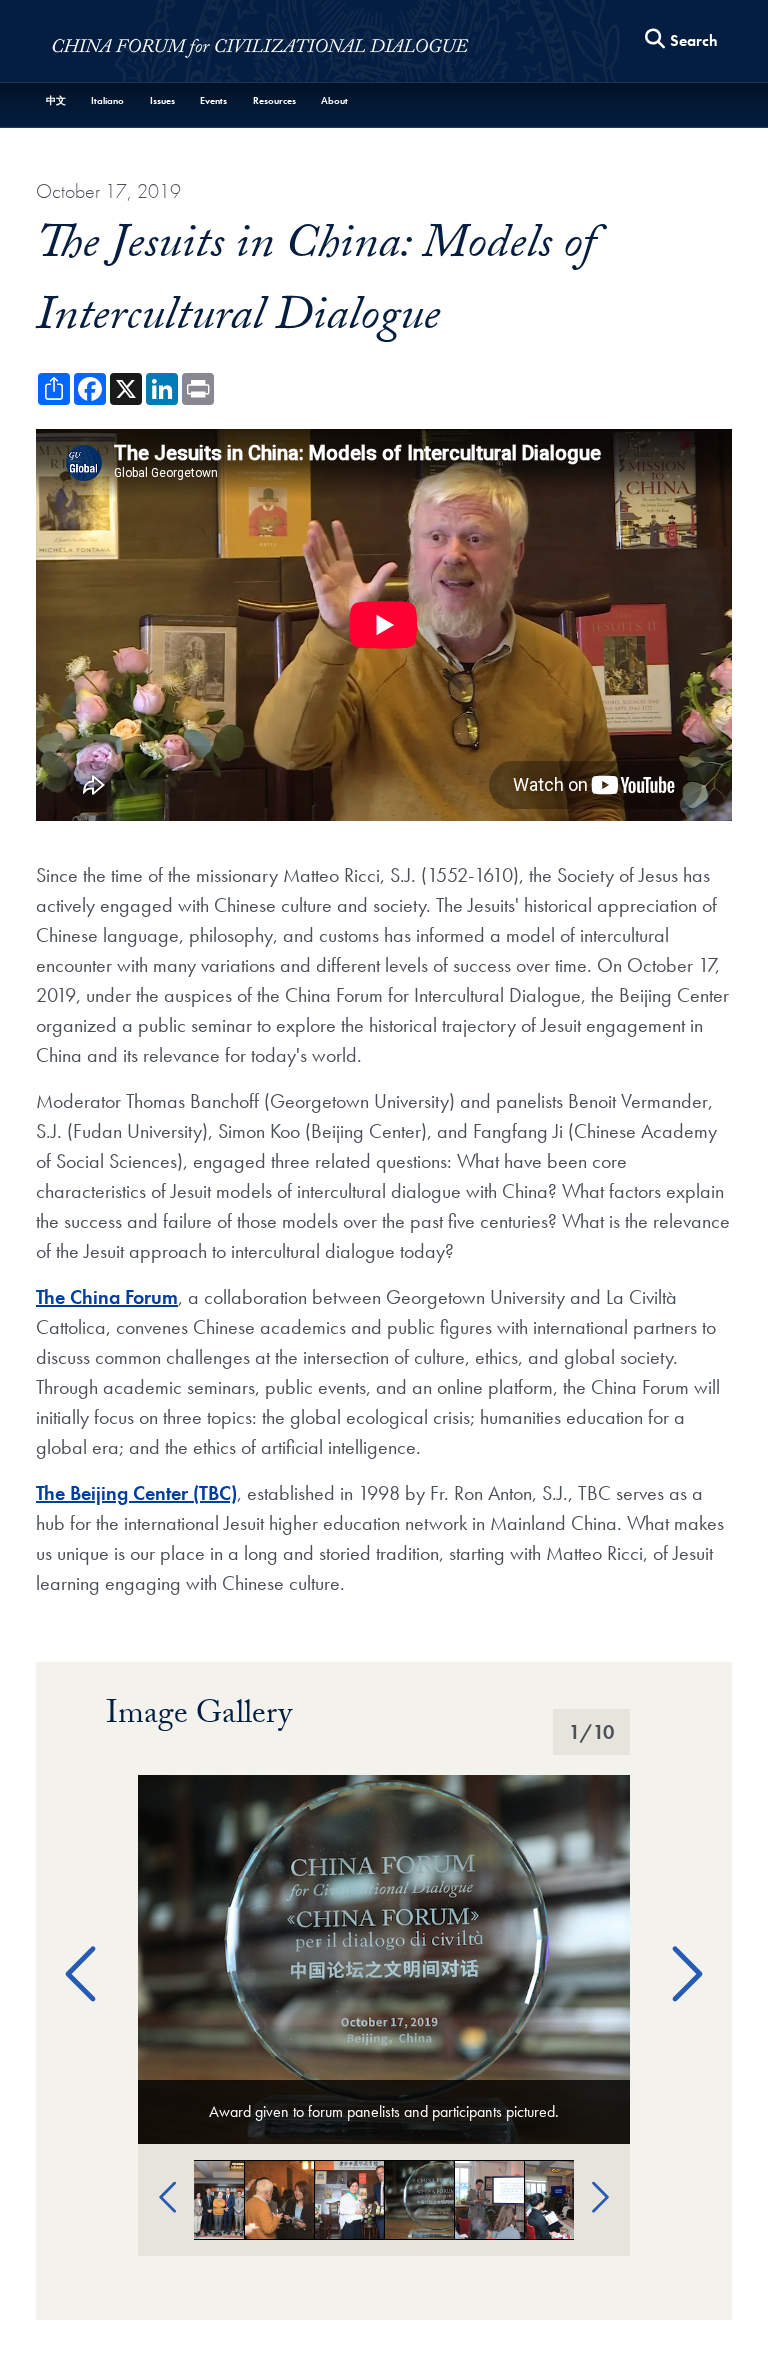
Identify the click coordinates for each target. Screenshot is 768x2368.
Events (213, 100)
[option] (384, 1959)
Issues (162, 100)
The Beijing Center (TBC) (136, 1493)
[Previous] (73, 1949)
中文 (56, 100)
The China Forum (107, 1297)
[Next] (675, 1949)
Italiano (107, 100)
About (334, 100)
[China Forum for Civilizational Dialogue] (261, 46)
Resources (274, 100)
